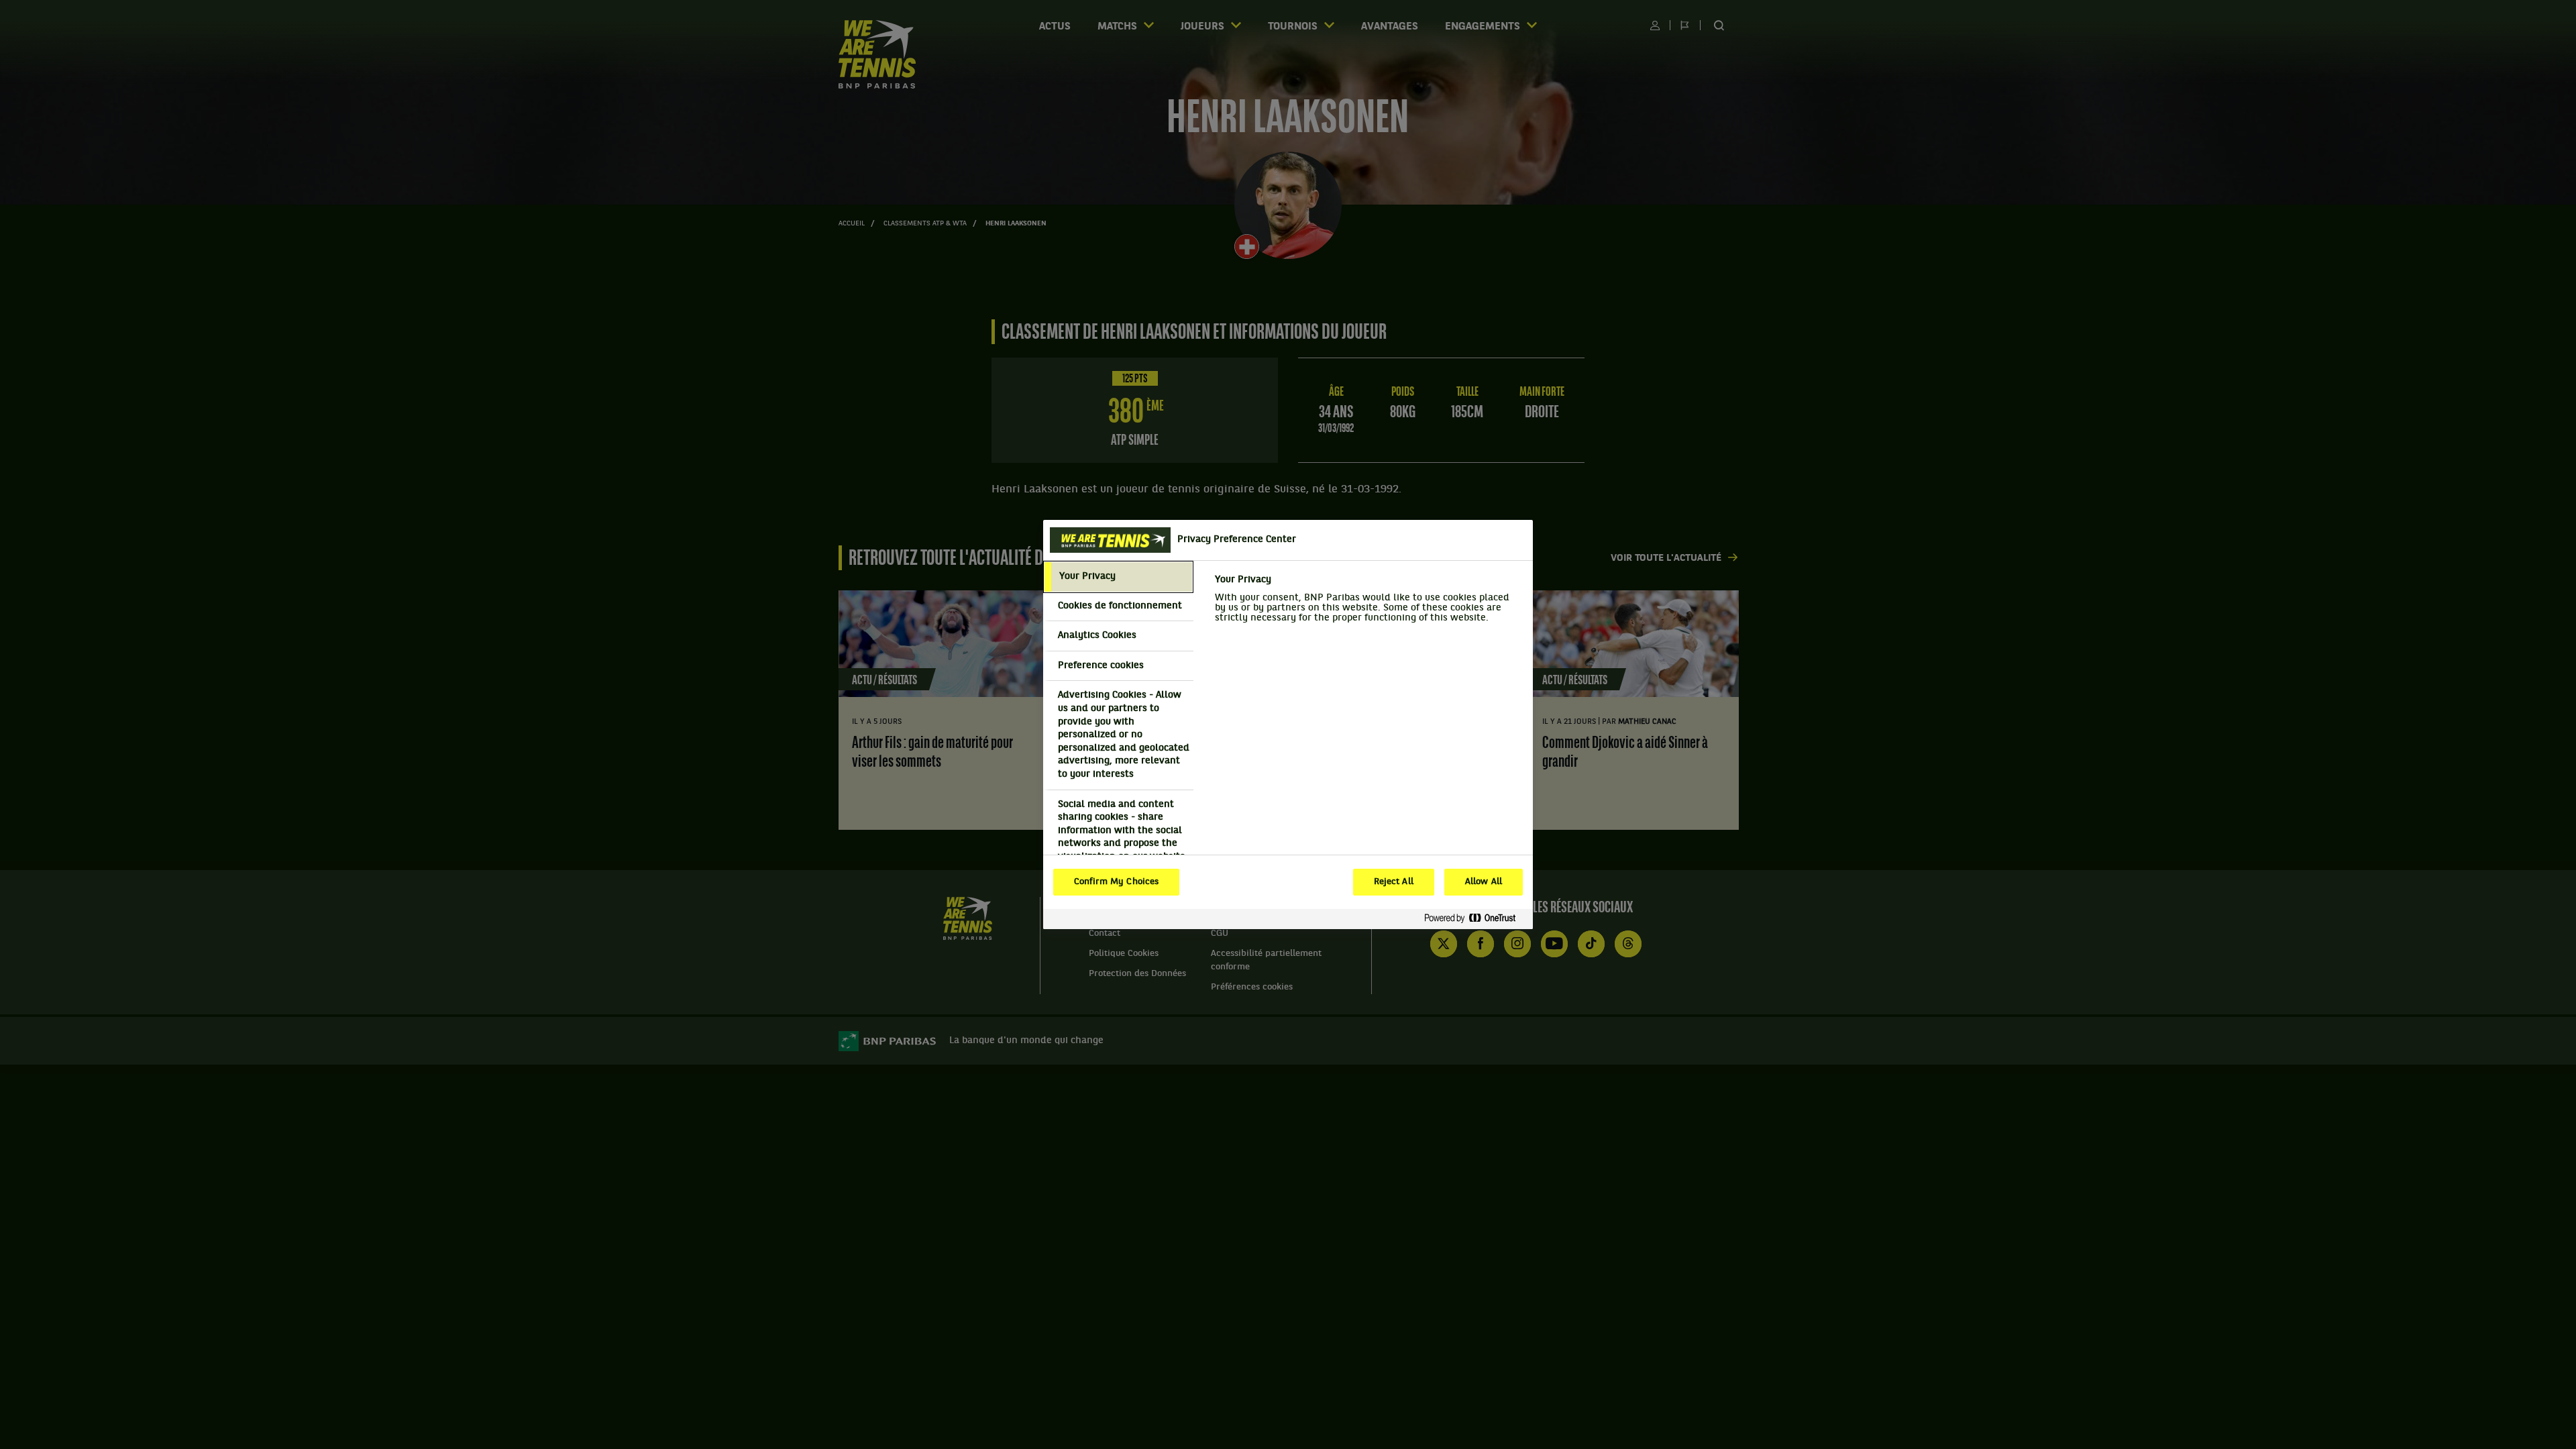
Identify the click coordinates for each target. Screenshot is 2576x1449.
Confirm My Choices (1116, 882)
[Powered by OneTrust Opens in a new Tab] (1475, 919)
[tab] (1118, 577)
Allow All (1484, 882)
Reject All (1394, 882)
